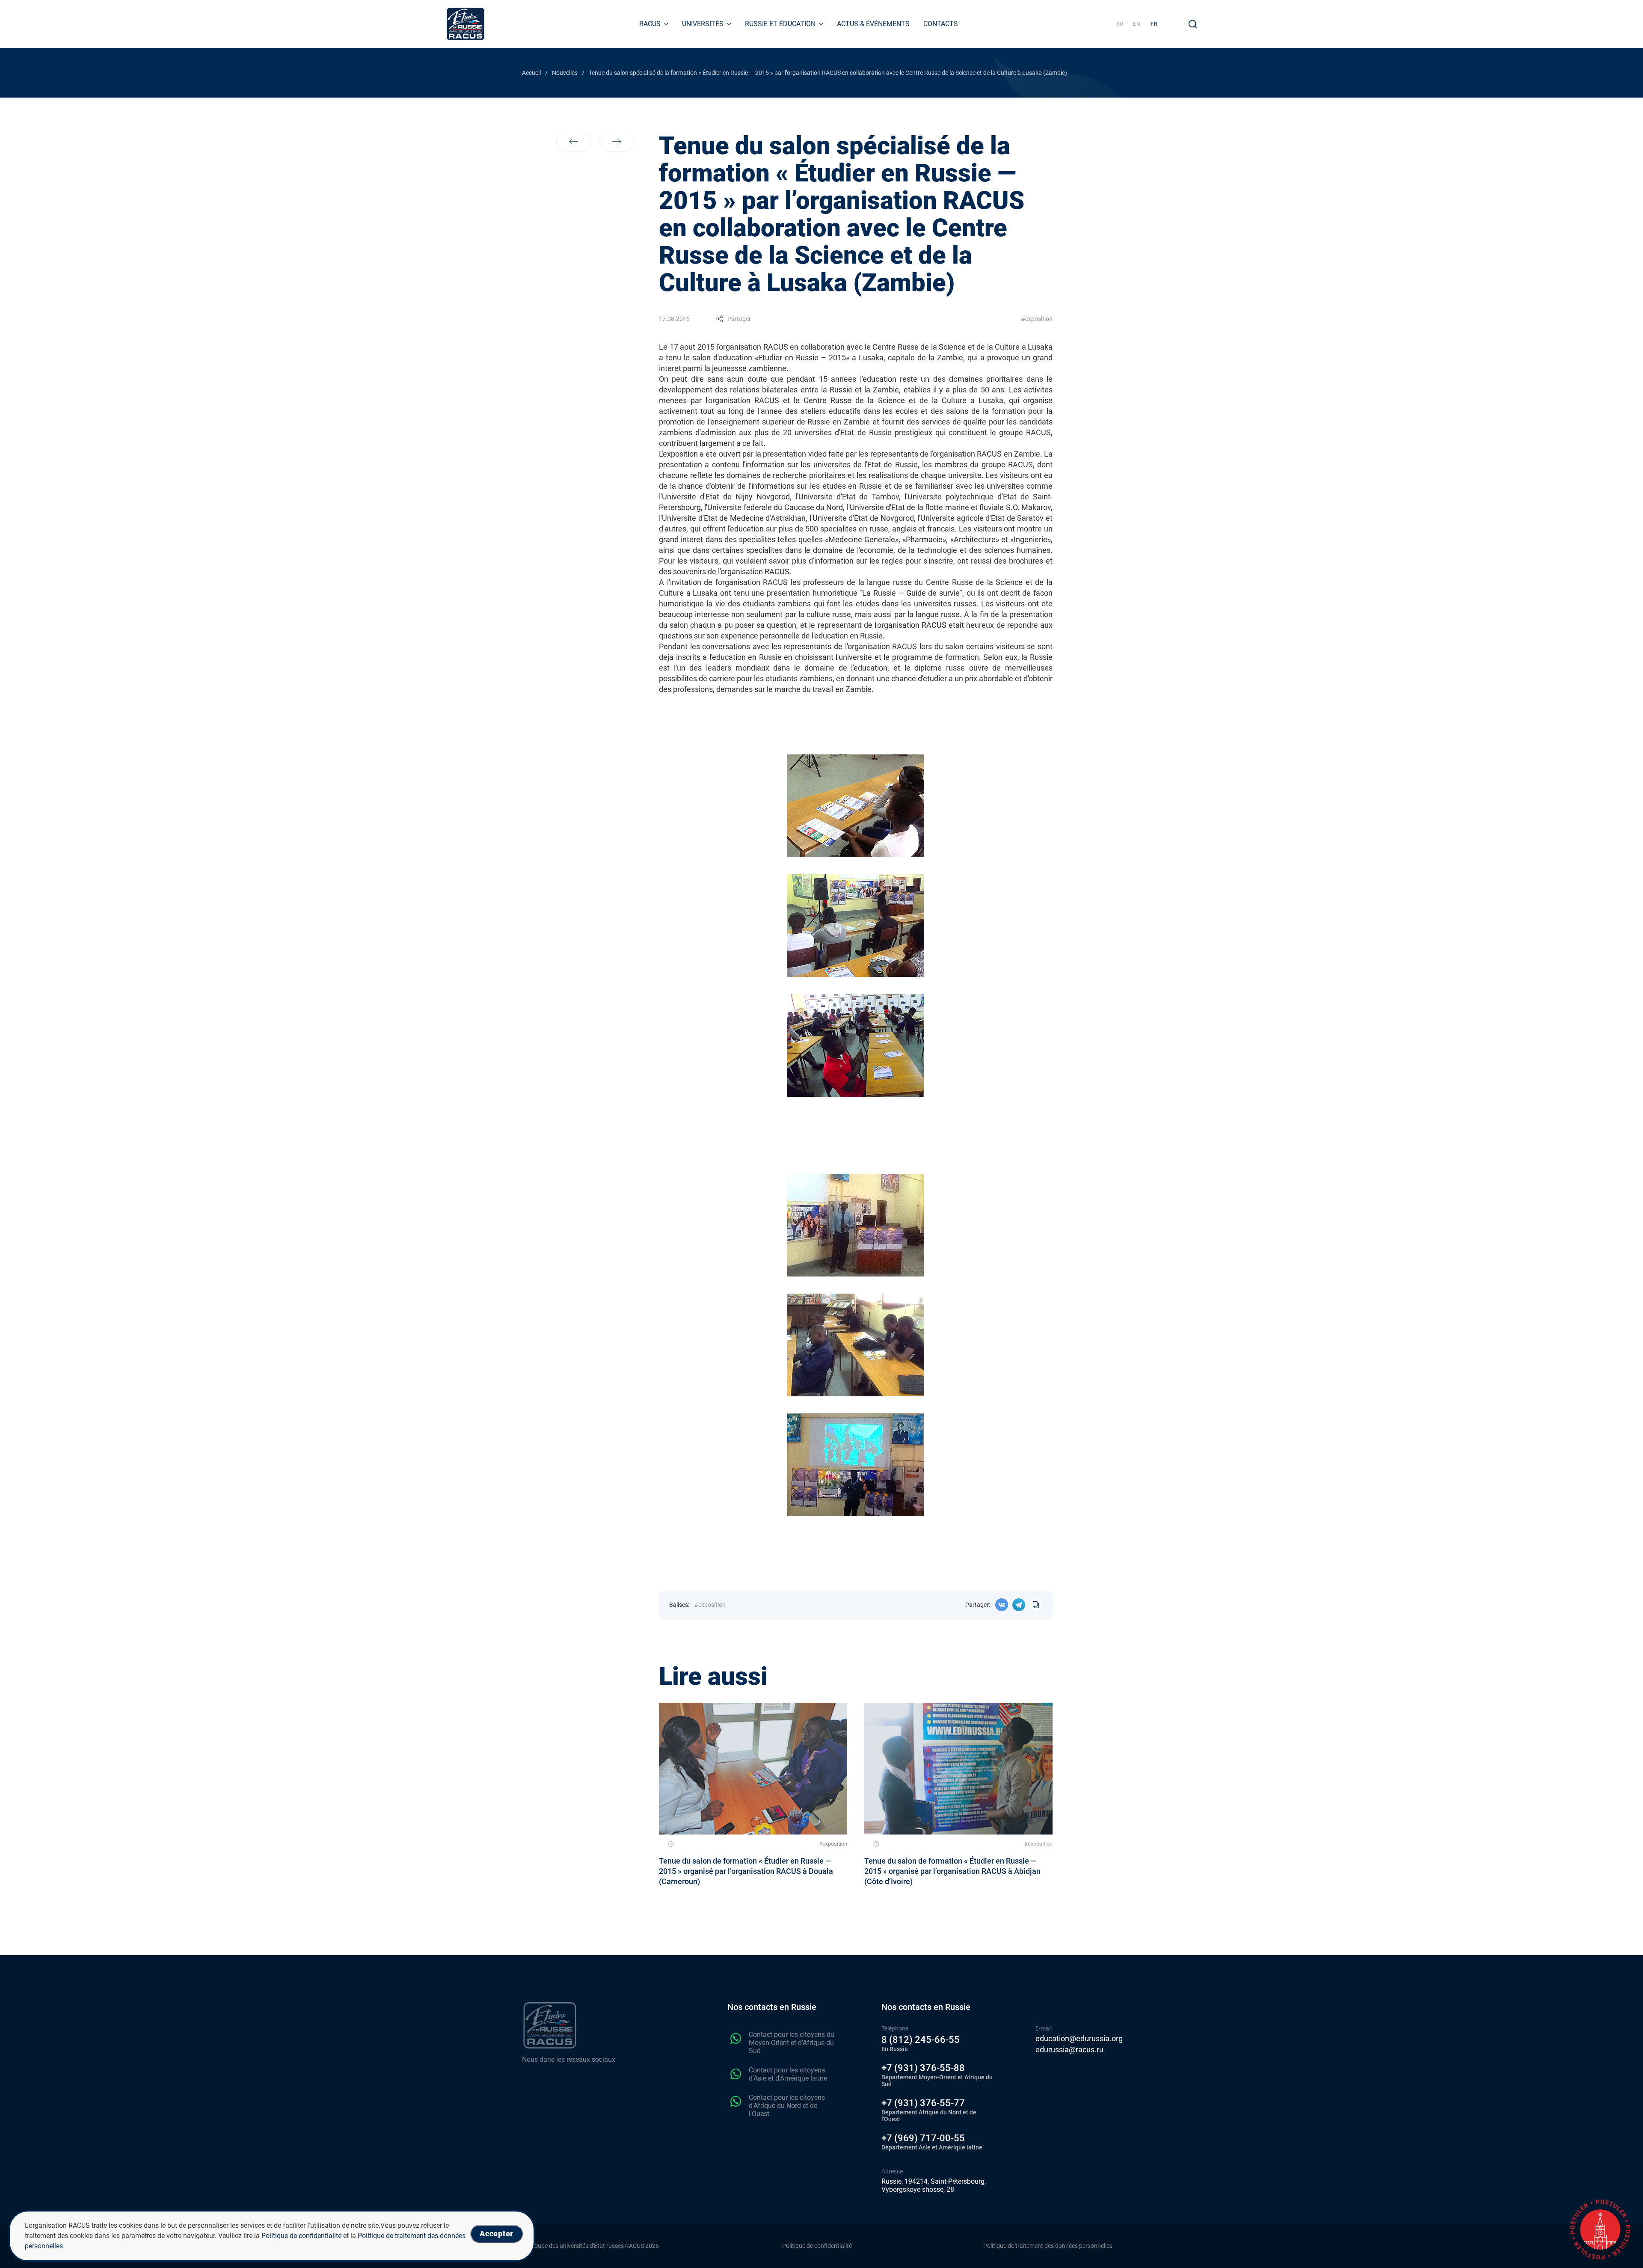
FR (1154, 24)
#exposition (1037, 319)
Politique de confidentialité (817, 2246)
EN (1137, 24)
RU (1120, 24)
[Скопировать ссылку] (1036, 1605)
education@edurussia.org (1079, 2039)
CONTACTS (941, 24)
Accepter (497, 2234)
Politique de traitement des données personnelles (1048, 2246)
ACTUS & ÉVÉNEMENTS (873, 24)
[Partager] (1002, 1605)
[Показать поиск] (1193, 24)
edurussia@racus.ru (1069, 2050)
